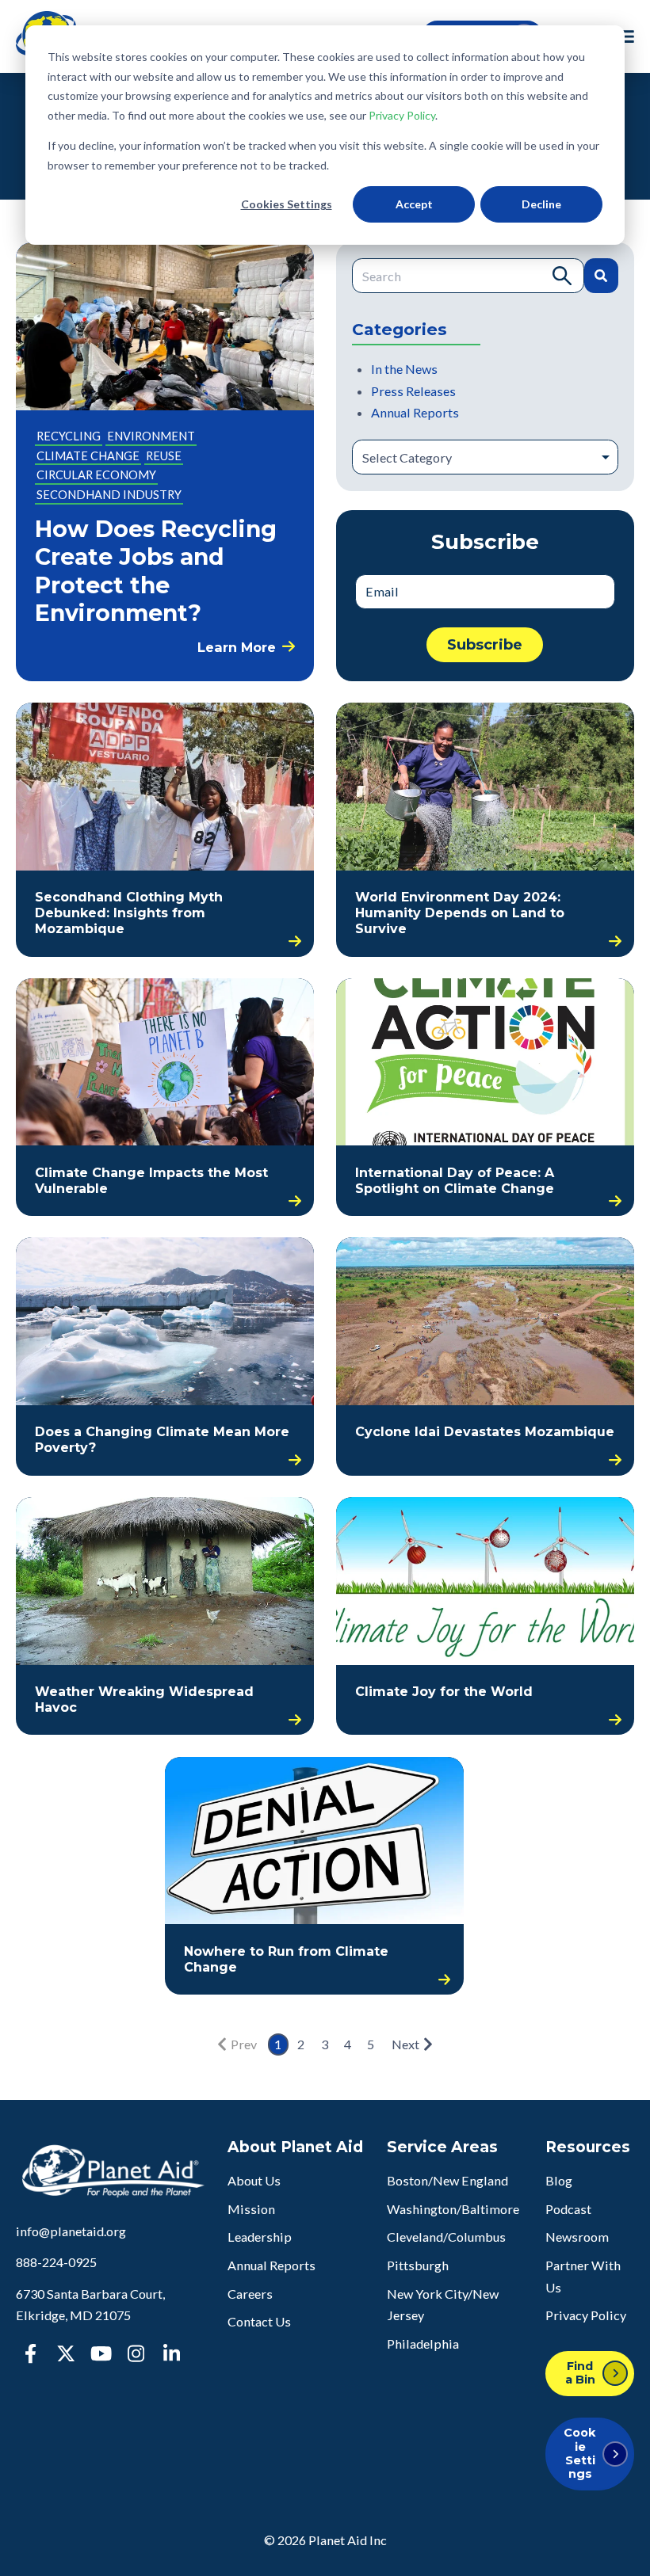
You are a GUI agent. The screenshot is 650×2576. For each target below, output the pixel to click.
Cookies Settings (287, 204)
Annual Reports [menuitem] (271, 2265)
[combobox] (468, 276)
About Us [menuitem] (254, 2180)
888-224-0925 (56, 2262)
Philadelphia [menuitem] (423, 2344)
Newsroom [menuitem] (577, 2237)
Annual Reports (415, 412)
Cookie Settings (580, 2453)
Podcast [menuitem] (568, 2209)
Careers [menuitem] (250, 2294)
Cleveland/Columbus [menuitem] (446, 2237)
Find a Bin (580, 2373)
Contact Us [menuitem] (259, 2321)
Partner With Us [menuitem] (583, 2276)
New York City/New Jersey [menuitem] (443, 2305)
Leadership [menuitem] (260, 2237)
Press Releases (413, 391)
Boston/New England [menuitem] (447, 2180)
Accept (414, 204)
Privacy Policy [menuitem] (586, 2315)
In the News (404, 369)
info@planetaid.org (71, 2231)
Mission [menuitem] (251, 2209)
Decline (541, 204)
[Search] (601, 276)
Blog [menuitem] (559, 2180)
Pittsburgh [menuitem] (418, 2265)
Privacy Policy (402, 115)
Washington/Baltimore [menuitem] (453, 2209)
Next (405, 2044)
